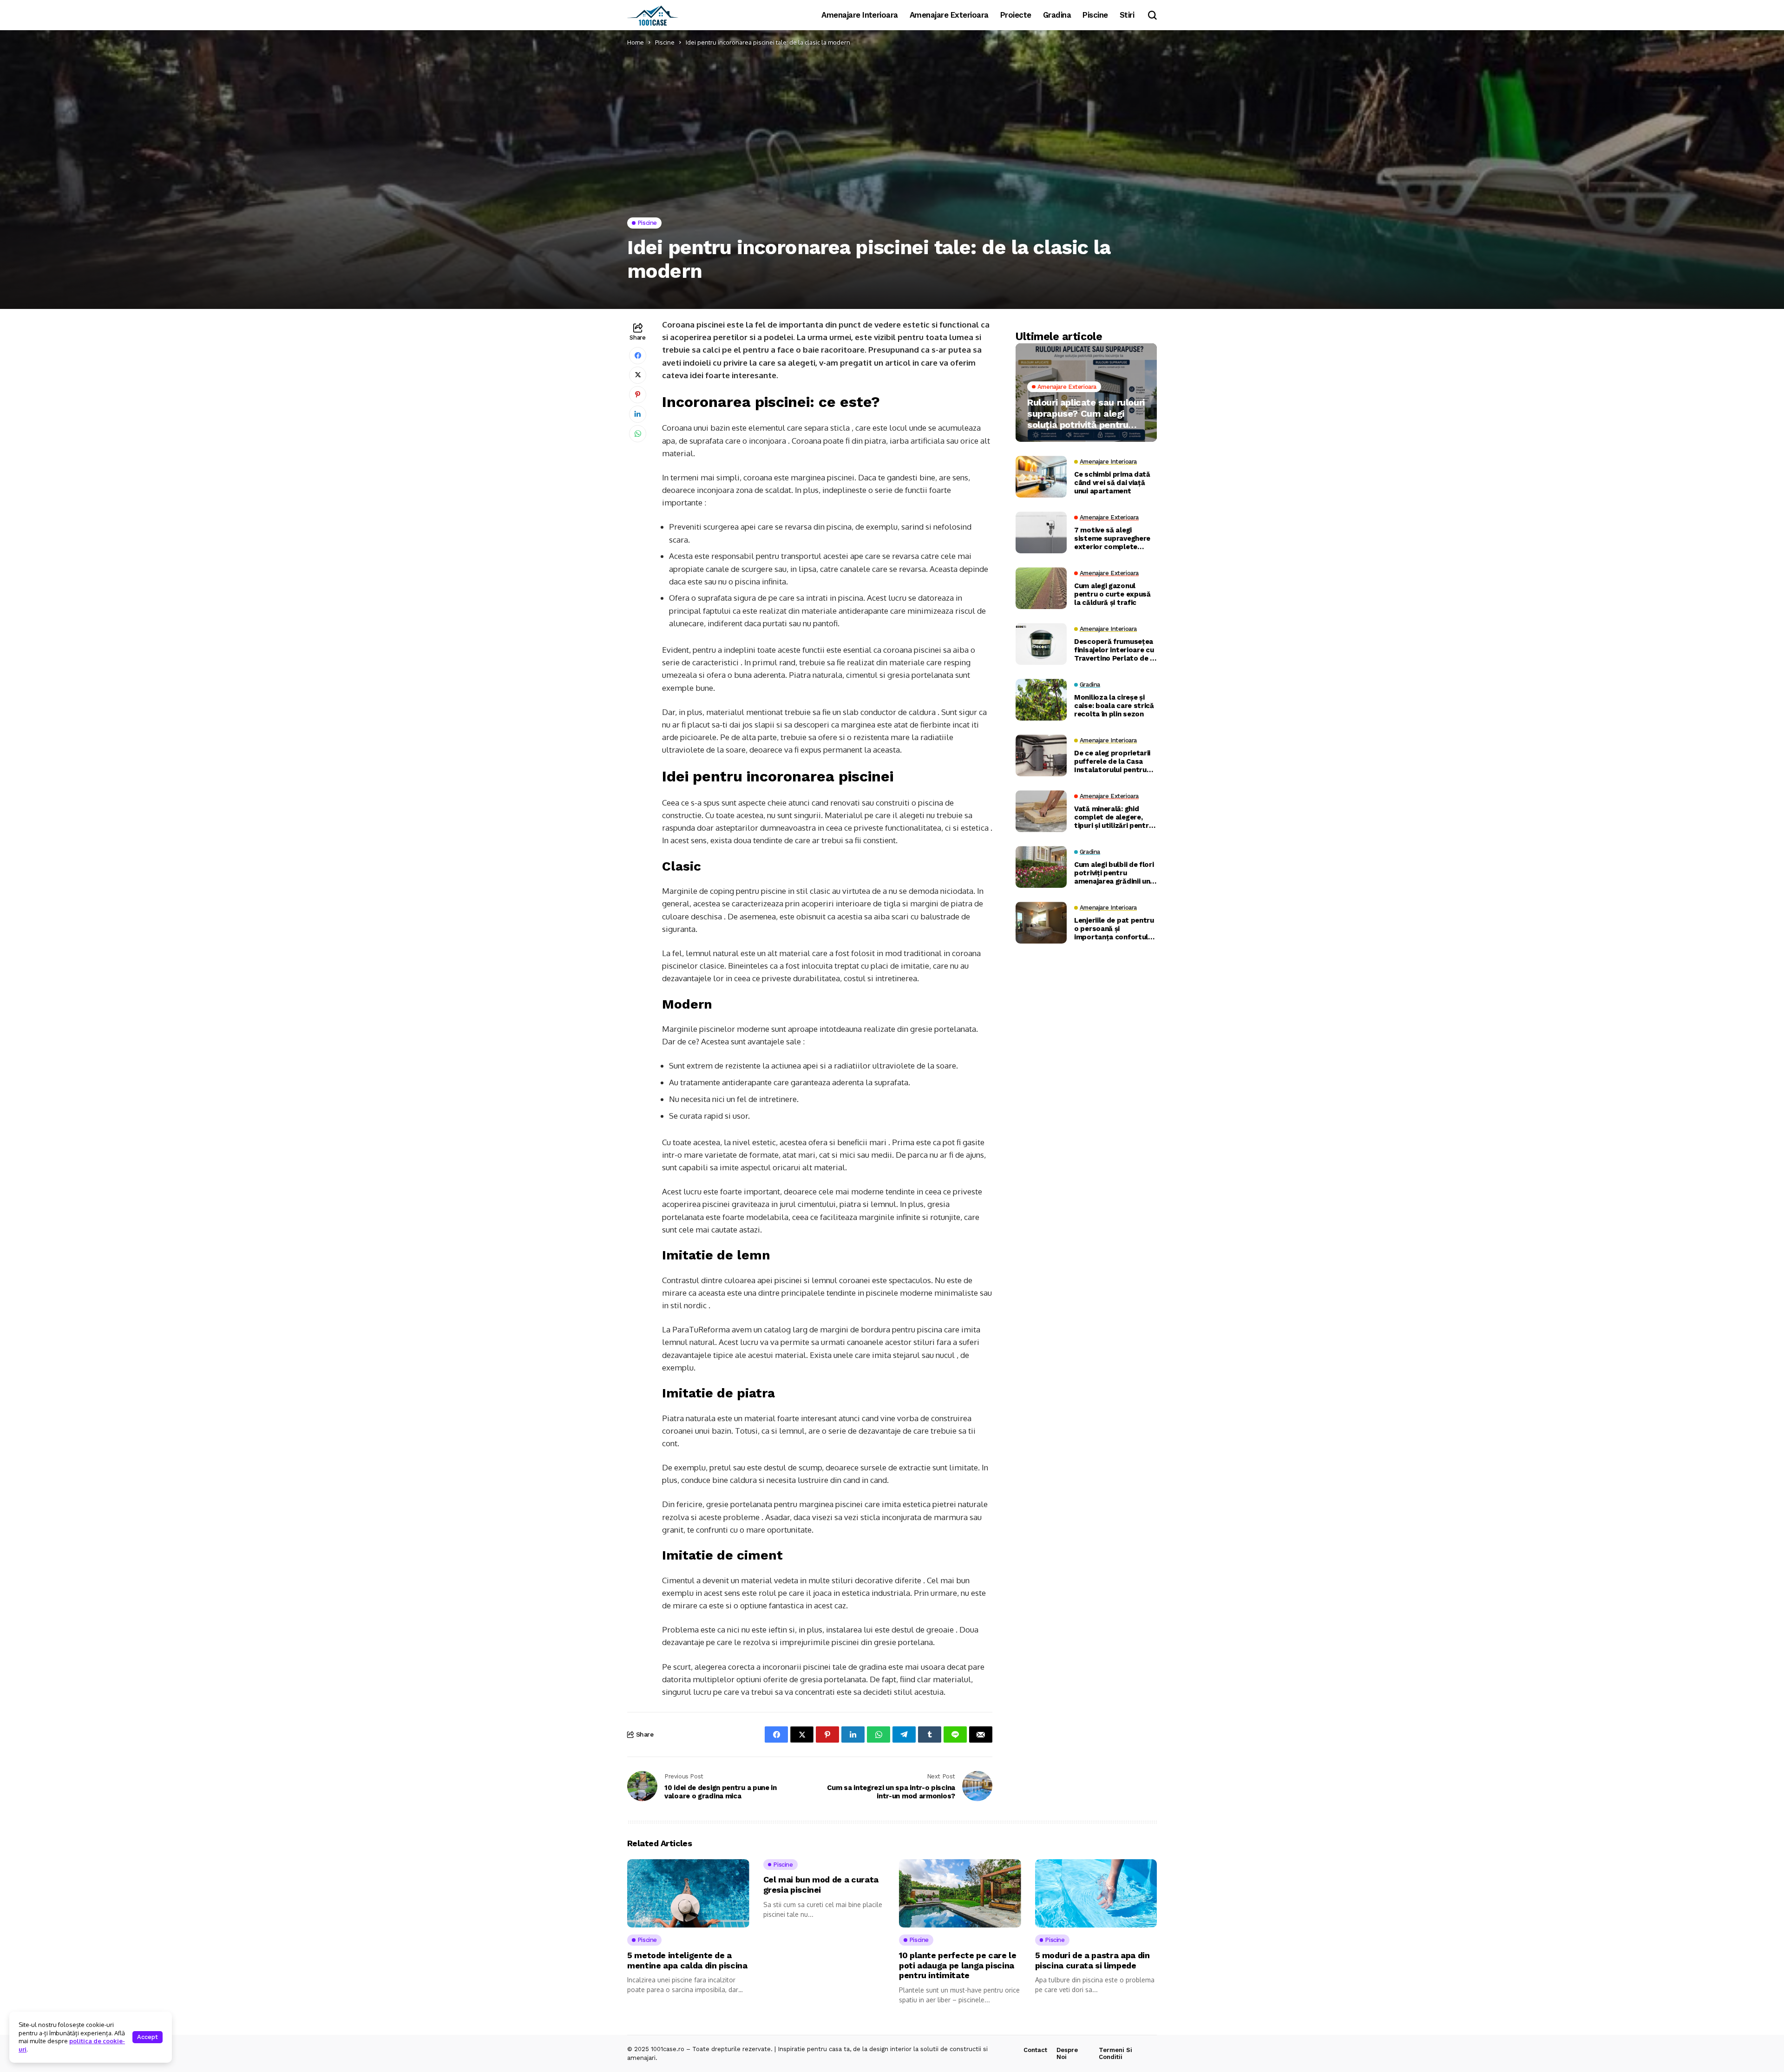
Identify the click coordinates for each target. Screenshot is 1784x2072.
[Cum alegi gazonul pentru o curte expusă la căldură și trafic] (1041, 588)
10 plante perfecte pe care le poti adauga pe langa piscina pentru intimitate (958, 1965)
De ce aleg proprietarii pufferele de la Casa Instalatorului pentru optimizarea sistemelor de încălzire (1115, 761)
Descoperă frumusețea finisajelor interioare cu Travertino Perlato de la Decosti (1115, 650)
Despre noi (1067, 2054)
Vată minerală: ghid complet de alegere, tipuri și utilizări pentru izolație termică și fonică (1113, 817)
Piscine (665, 42)
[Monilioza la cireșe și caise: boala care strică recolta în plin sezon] (1041, 700)
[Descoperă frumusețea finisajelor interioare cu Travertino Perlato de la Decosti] (1041, 644)
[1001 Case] (653, 15)
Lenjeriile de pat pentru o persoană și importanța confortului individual (1114, 929)
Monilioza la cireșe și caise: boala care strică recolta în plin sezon (1114, 706)
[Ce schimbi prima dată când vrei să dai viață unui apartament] (1041, 477)
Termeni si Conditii (1115, 2054)
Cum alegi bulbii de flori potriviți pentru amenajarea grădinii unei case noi (1115, 873)
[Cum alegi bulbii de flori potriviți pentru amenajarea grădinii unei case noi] (1041, 867)
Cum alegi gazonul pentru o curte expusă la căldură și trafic (1112, 594)
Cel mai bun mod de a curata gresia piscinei (821, 1885)
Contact (1035, 2050)
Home (636, 42)
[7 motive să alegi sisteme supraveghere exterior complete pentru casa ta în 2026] (1041, 532)
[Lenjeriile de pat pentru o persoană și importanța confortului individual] (1041, 923)
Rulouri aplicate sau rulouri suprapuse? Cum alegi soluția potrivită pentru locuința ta (1086, 413)
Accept (148, 2037)
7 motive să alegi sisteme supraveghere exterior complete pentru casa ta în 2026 (1112, 538)
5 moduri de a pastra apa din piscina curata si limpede (1092, 1960)
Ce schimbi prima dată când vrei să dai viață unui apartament (1112, 483)
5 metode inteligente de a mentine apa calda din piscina (687, 1960)
